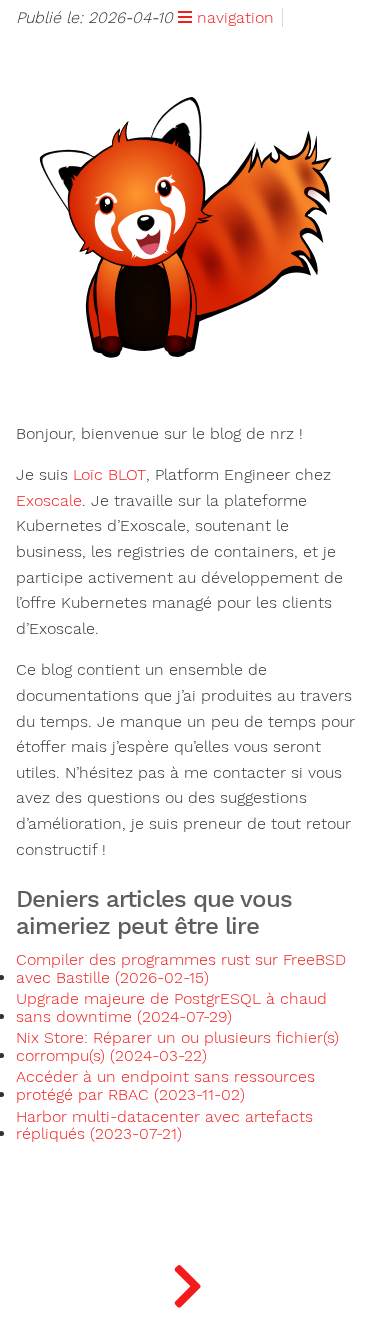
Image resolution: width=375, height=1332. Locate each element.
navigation (233, 18)
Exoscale (49, 501)
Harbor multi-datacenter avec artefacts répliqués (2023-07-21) (164, 1126)
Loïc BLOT (109, 475)
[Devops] (187, 1282)
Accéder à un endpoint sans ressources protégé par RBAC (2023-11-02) (165, 1086)
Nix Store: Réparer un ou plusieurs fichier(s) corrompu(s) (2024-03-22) (177, 1047)
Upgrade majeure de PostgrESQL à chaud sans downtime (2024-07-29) (171, 1008)
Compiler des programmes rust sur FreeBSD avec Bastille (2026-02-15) (181, 969)
